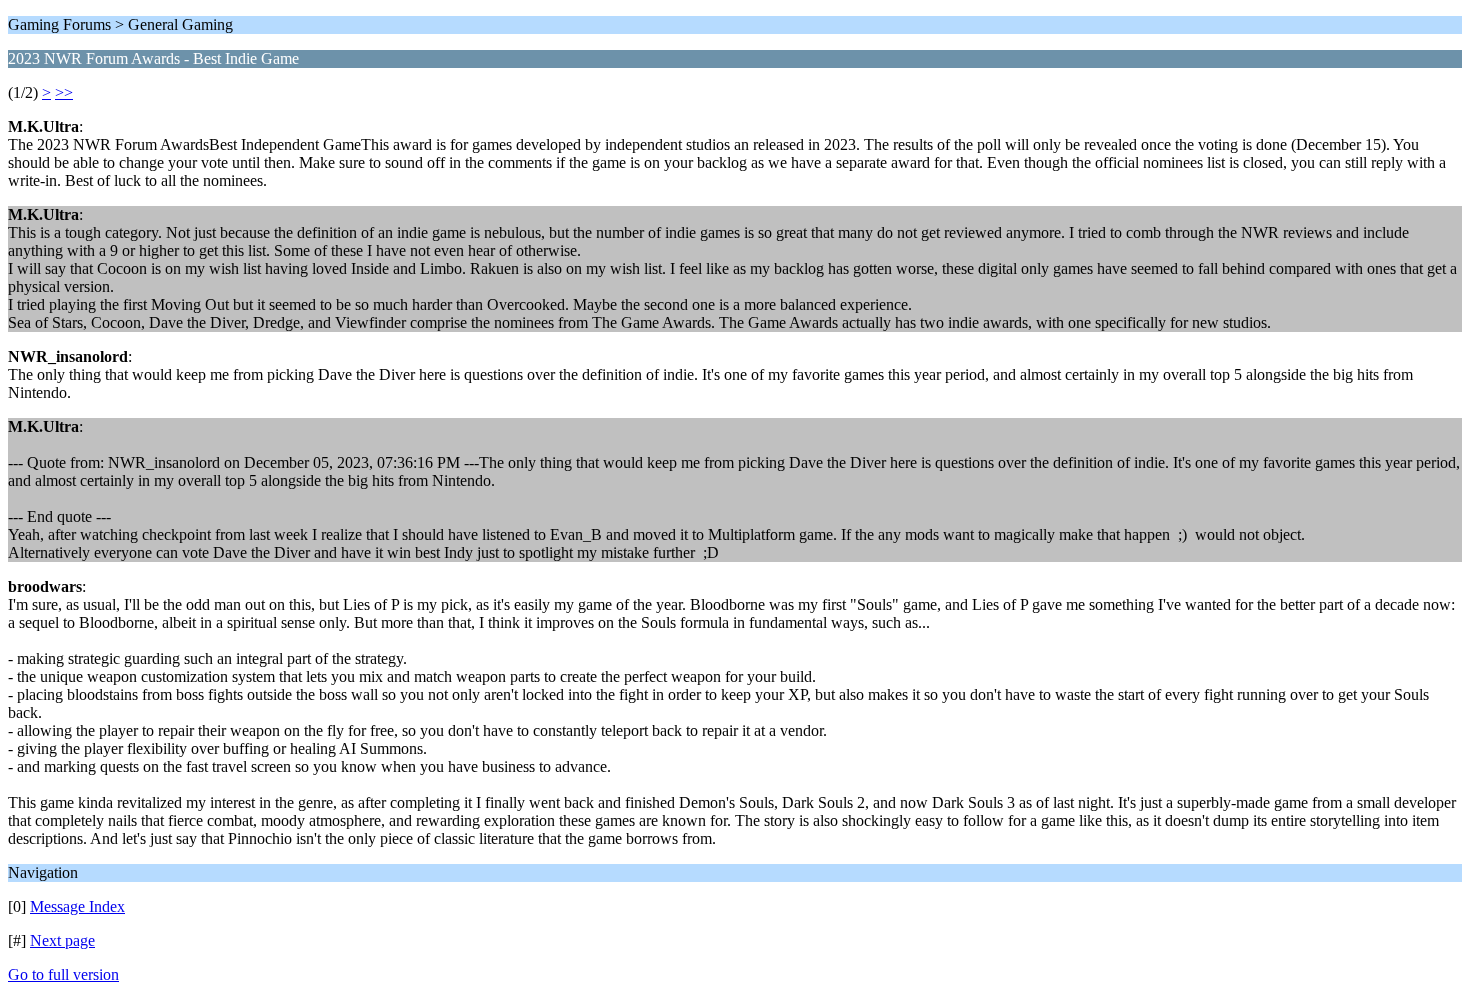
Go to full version (63, 974)
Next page (62, 940)
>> (64, 92)
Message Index (77, 906)
